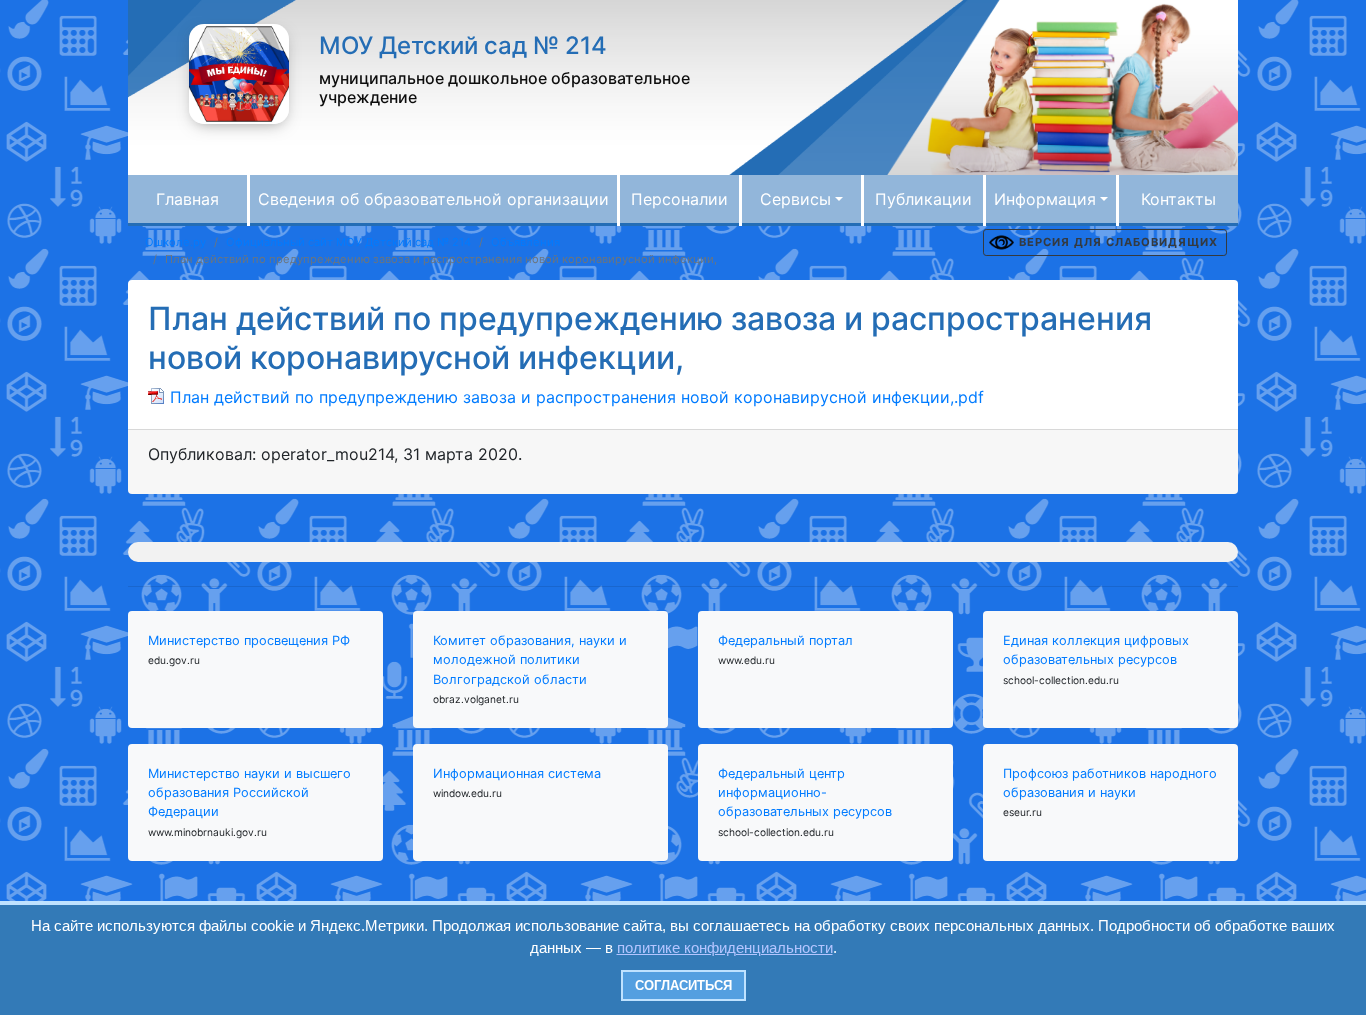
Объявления (525, 242)
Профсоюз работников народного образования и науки (1110, 783)
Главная (187, 199)
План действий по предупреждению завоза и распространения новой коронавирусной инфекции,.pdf (577, 397)
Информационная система (517, 773)
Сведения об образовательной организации (433, 199)
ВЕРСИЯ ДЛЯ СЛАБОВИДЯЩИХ (1118, 242)
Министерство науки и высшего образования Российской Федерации (249, 792)
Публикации (923, 199)
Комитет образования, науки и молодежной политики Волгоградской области (530, 659)
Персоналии (679, 199)
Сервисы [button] (795, 199)
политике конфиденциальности (725, 947)
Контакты (1178, 199)
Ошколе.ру (175, 242)
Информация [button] (1045, 199)
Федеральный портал (785, 640)
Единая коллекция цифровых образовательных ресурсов (1096, 650)
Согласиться (683, 985)
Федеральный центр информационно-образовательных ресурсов (805, 792)
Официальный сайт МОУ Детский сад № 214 (348, 242)
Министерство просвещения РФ (249, 640)
